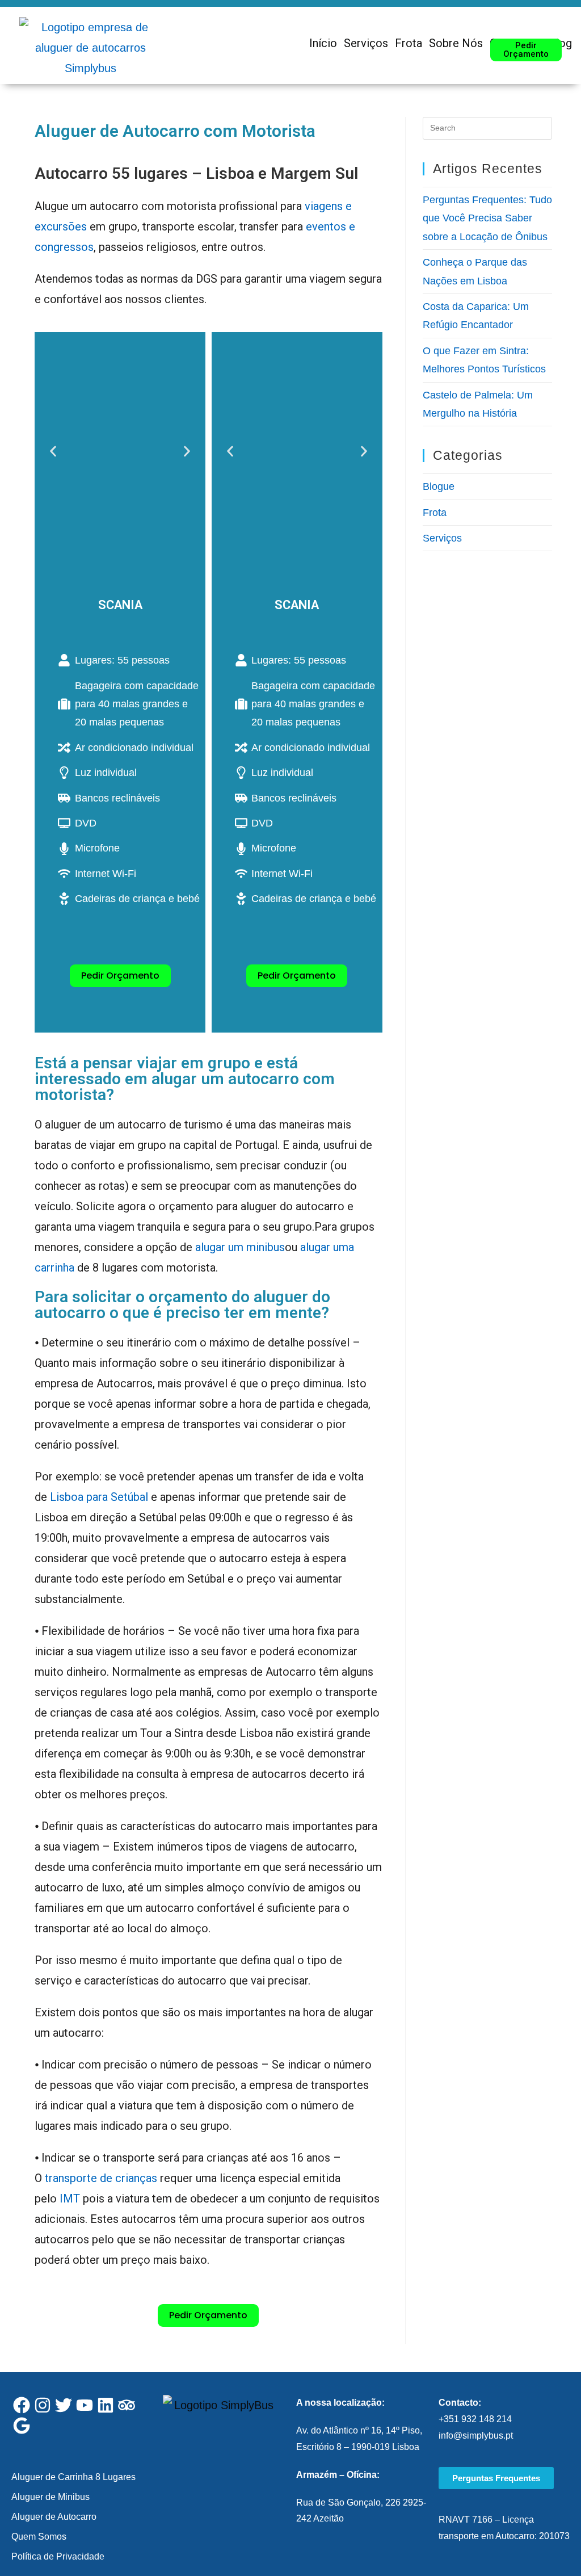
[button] (53, 452)
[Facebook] (22, 2405)
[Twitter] (64, 2405)
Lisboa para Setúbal (99, 1497)
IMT (70, 2199)
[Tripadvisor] (127, 2405)
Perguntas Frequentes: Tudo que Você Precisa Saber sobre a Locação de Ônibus (487, 218)
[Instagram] (43, 2405)
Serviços (366, 43)
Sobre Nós (456, 43)
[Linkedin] (106, 2405)
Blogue (439, 486)
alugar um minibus (240, 1247)
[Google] (22, 2426)
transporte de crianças (101, 2178)
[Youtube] (85, 2405)
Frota (409, 43)
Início (323, 43)
